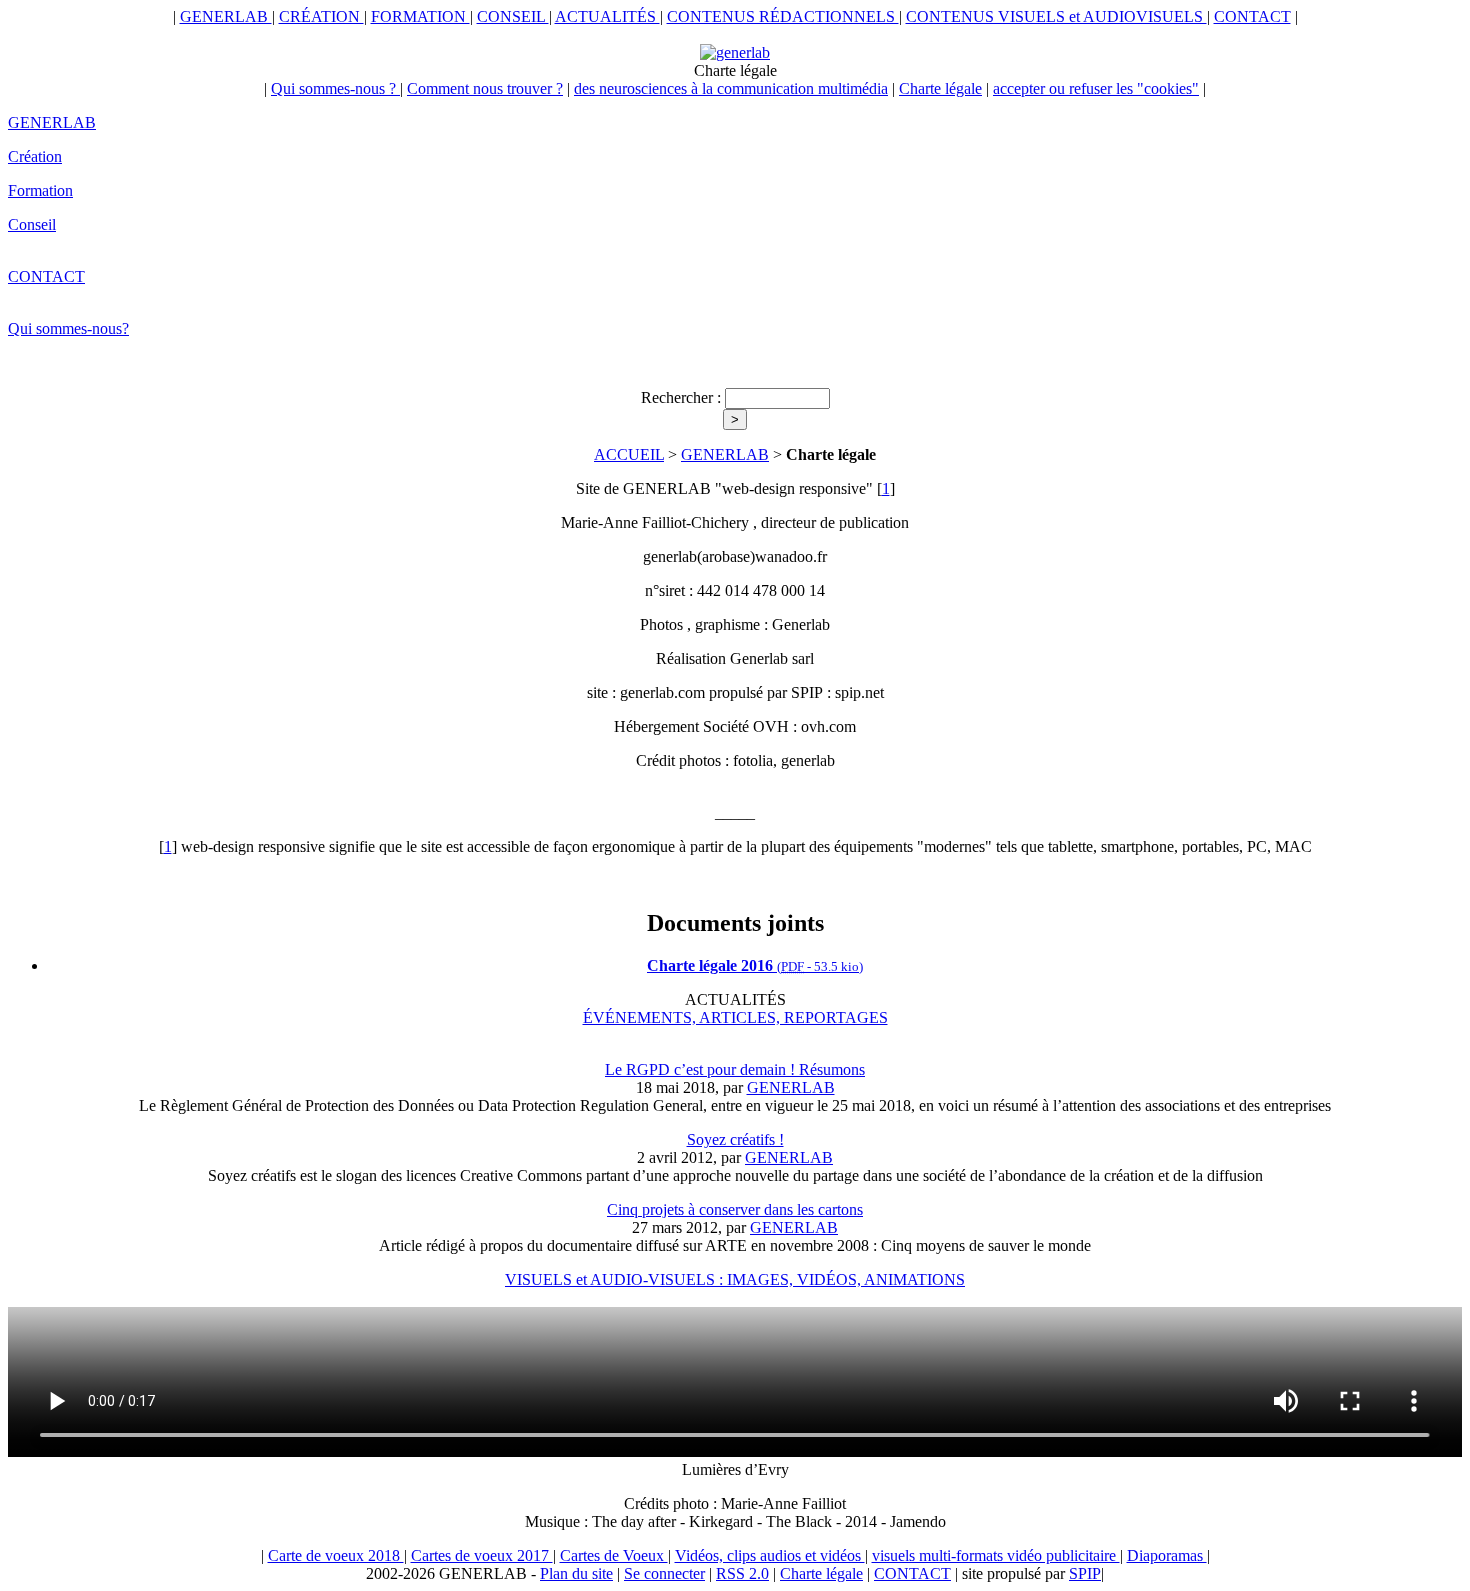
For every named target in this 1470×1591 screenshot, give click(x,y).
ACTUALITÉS (607, 16)
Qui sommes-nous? (68, 328)
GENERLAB (226, 16)
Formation (40, 190)
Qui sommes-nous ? (335, 88)
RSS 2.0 (742, 1573)
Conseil (32, 224)
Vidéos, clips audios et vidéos (770, 1555)
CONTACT (1252, 16)
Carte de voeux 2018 (336, 1555)
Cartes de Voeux (614, 1555)
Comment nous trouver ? (485, 88)
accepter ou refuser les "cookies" (1096, 88)
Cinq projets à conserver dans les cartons (735, 1209)
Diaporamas (1167, 1555)
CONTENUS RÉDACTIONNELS (783, 16)
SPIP (1085, 1573)
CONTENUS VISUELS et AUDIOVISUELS (1056, 16)
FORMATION (420, 16)
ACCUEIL (629, 454)
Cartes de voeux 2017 (482, 1555)
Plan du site (576, 1573)
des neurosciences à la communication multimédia (731, 88)
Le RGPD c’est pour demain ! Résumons (735, 1069)
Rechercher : (681, 397)
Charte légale (940, 88)
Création (35, 156)
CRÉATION (321, 16)
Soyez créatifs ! (735, 1139)
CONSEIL (513, 16)
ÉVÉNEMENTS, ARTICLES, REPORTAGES (735, 1017)
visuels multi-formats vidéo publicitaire (996, 1555)
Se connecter (664, 1573)
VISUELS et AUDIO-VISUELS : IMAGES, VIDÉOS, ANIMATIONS (735, 1279)
